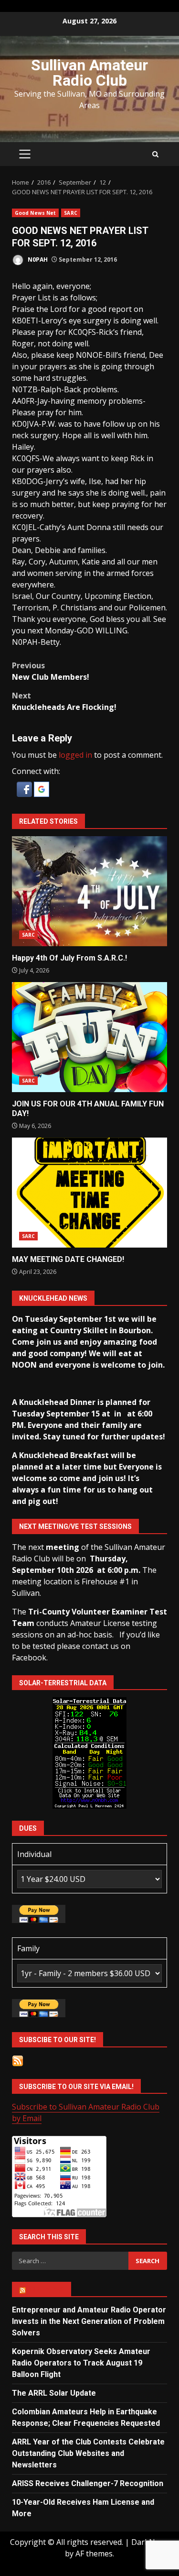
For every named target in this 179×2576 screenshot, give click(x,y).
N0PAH (37, 260)
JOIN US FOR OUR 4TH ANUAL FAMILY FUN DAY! (89, 1037)
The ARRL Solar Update (54, 2393)
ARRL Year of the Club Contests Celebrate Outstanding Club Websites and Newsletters (88, 2453)
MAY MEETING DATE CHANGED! (89, 1193)
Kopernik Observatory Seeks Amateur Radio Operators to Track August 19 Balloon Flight (81, 2363)
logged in (75, 755)
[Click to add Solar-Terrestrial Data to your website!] (89, 1752)
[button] (25, 788)
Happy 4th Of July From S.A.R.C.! (89, 891)
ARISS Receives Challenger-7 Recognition (88, 2483)
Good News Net (35, 213)
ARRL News (46, 2289)
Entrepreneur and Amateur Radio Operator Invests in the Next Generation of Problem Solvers (89, 2321)
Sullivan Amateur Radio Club (89, 73)
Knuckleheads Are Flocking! (64, 701)
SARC (70, 213)
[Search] (155, 154)
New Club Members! (51, 671)
